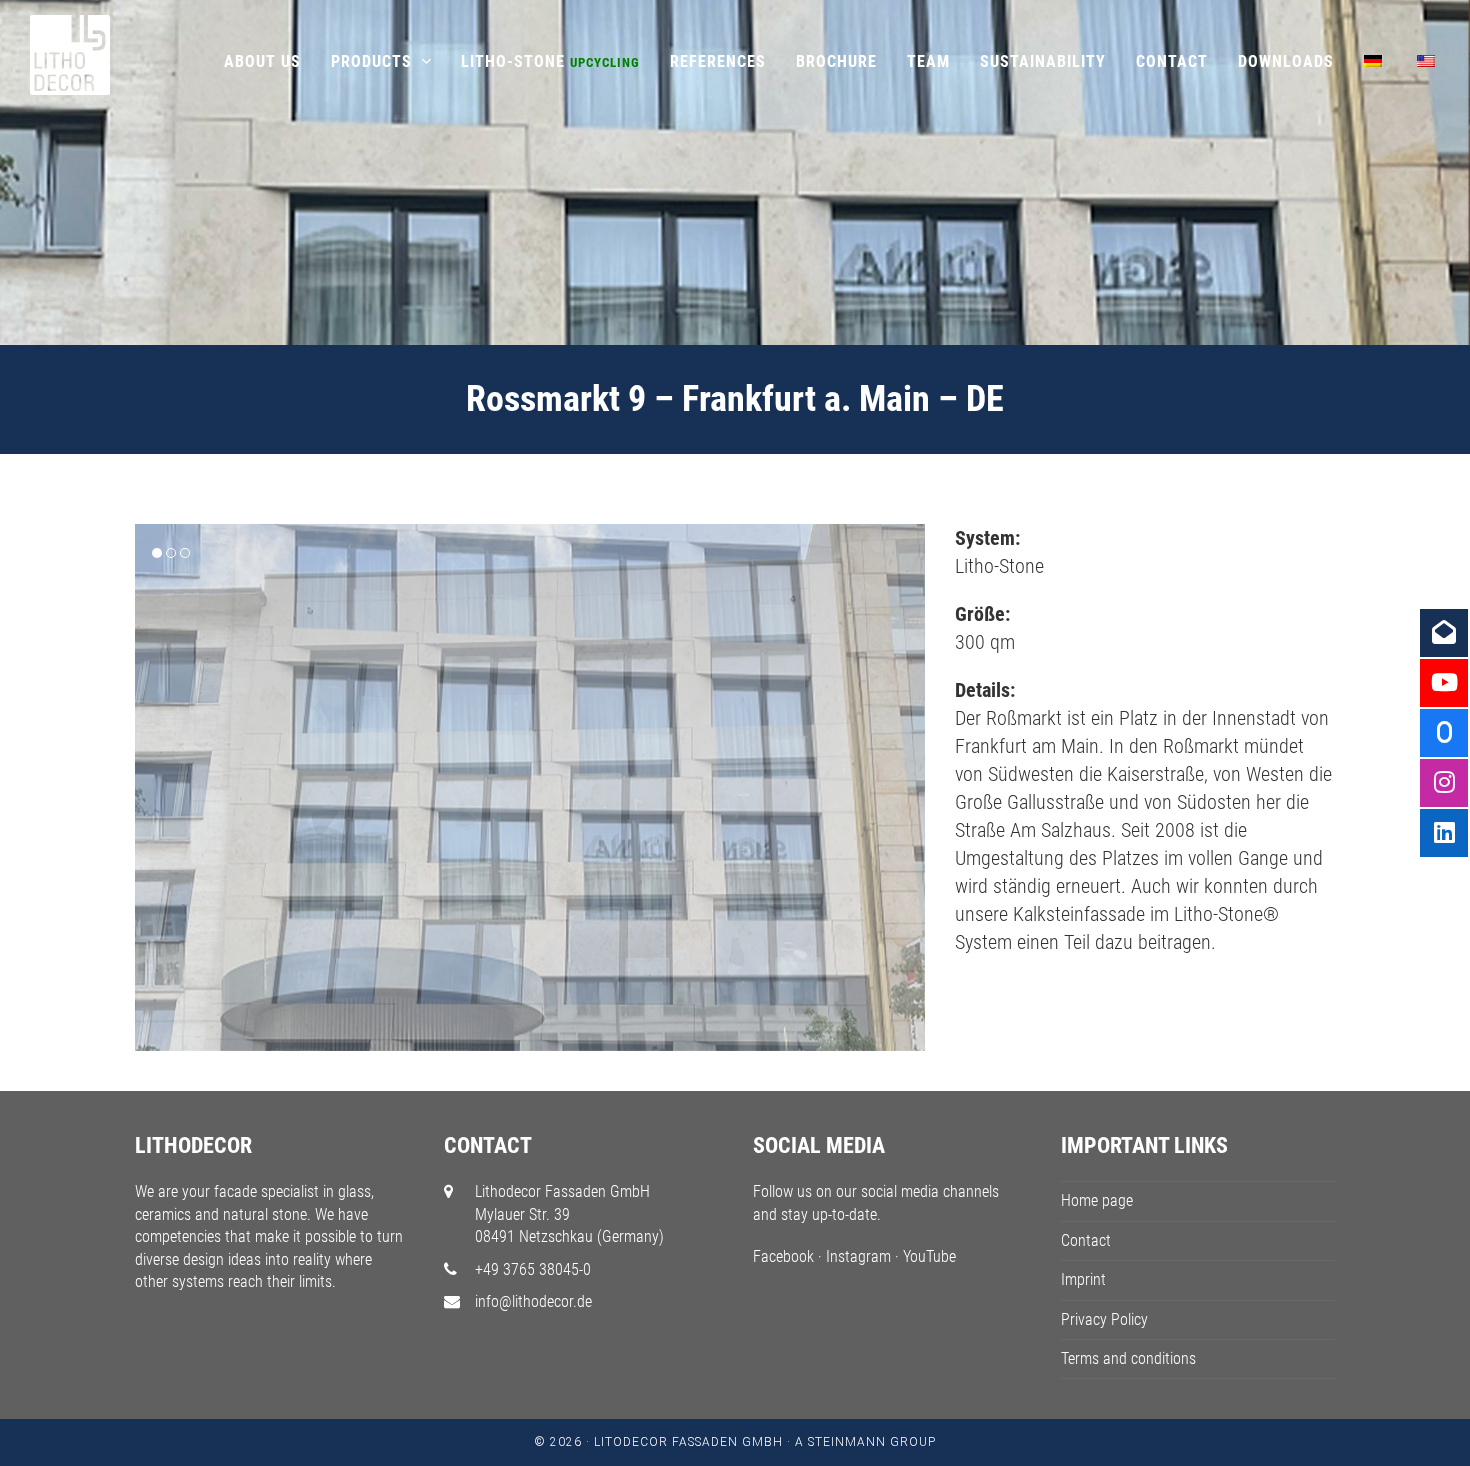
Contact (1086, 1240)
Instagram (858, 1256)
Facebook (783, 1256)
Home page (1097, 1200)
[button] (152, 787)
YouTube (929, 1256)
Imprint (1083, 1279)
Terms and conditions (1128, 1358)
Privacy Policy (1104, 1319)
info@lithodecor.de (533, 1301)
